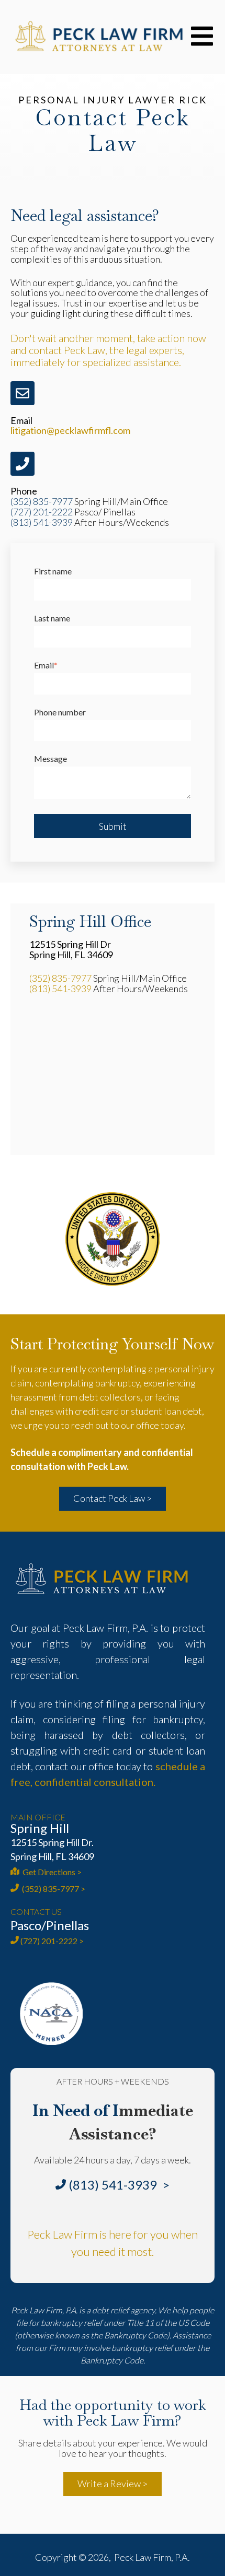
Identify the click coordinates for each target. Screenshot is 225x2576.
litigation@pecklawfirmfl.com (70, 430)
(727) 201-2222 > (52, 1941)
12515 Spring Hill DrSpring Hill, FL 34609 (71, 949)
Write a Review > (113, 2484)
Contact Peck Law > (113, 1498)
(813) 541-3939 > (119, 2185)
